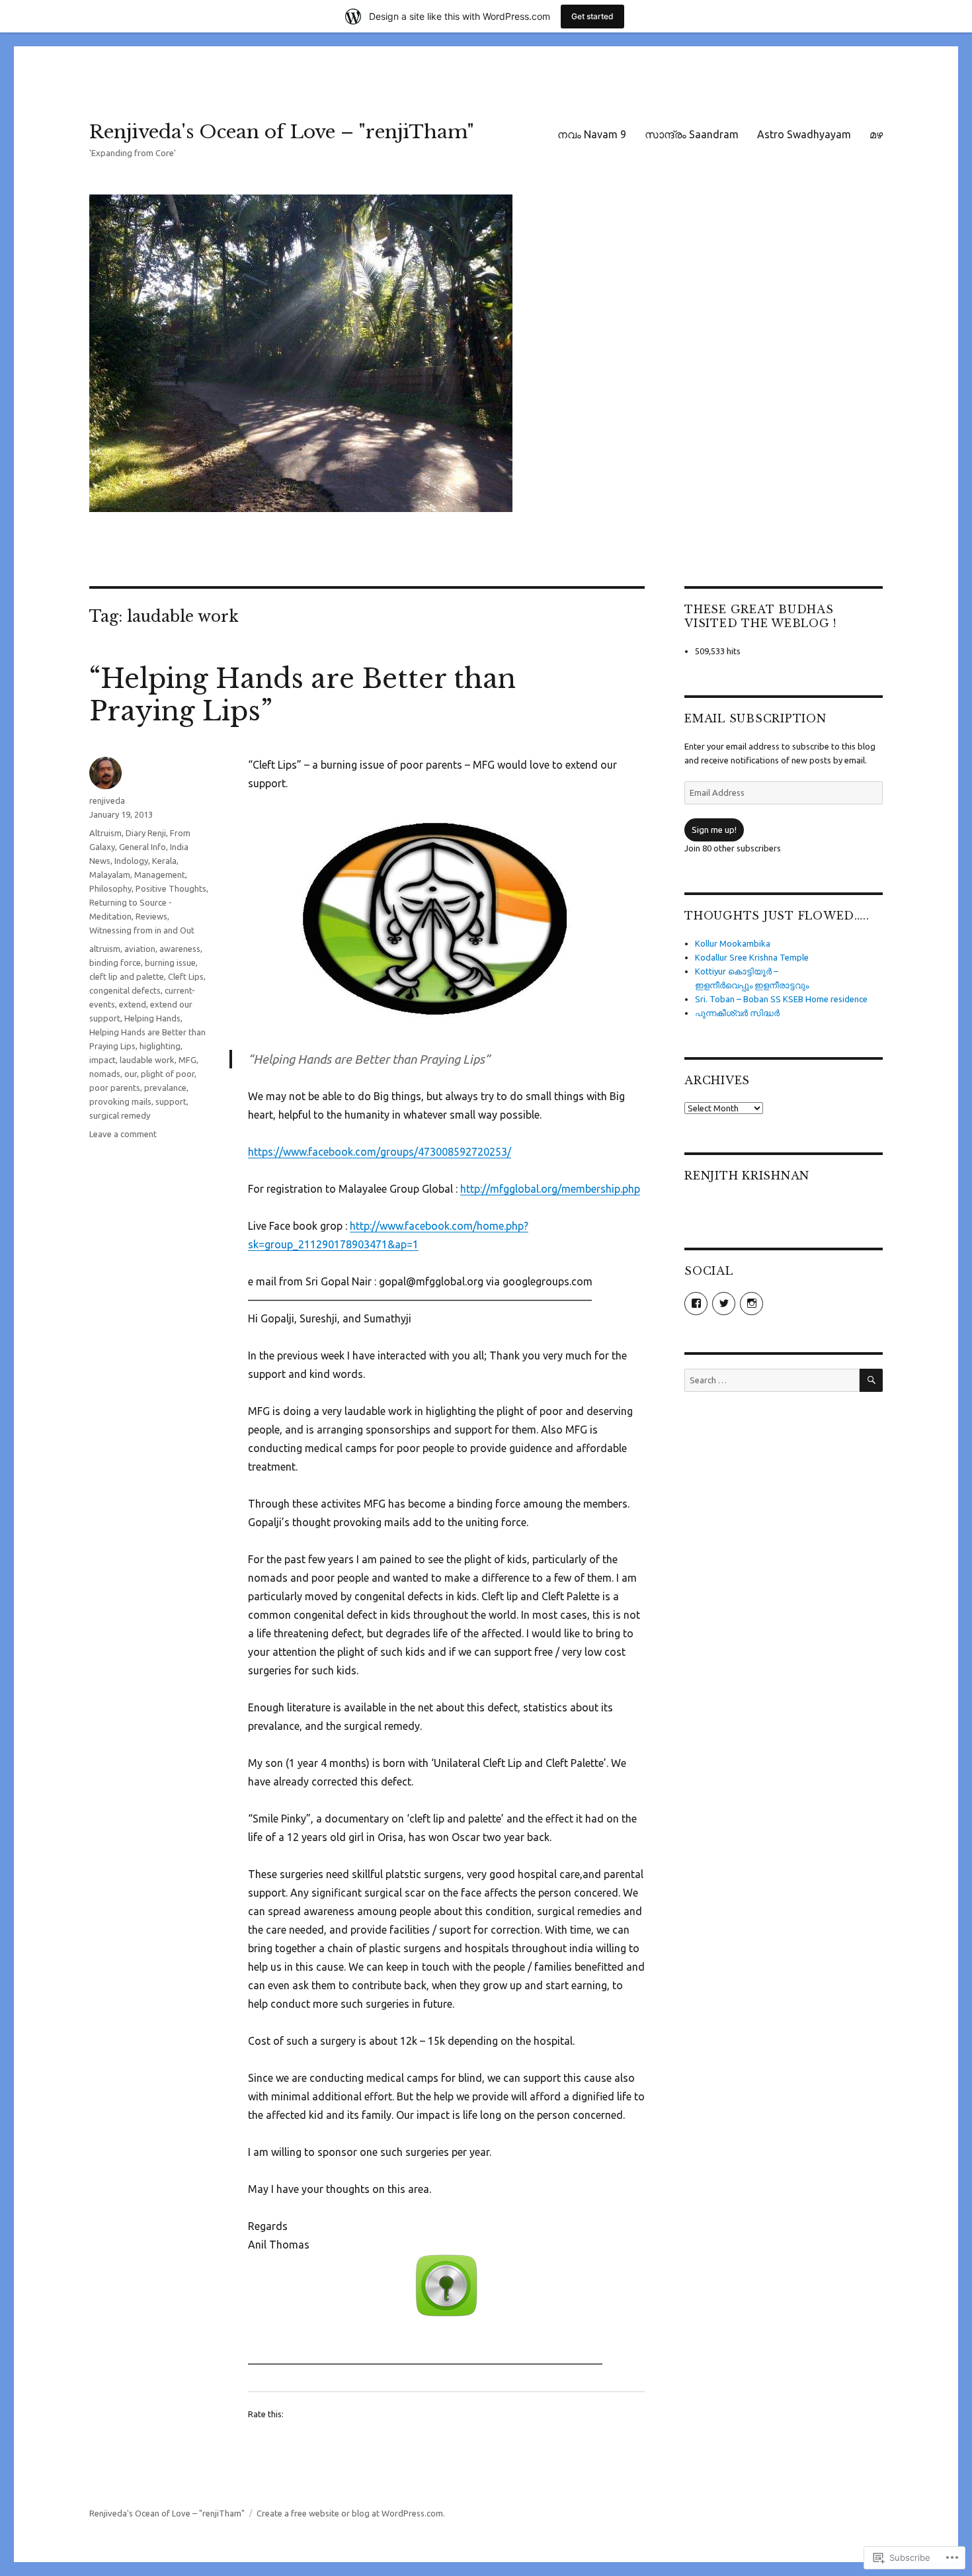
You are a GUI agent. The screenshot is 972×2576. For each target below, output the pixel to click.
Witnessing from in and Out (142, 930)
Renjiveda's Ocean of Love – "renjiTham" (282, 132)
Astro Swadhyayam (804, 134)
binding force (115, 963)
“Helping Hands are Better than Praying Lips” (303, 695)
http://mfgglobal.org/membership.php (550, 1189)
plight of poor (168, 1074)
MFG (187, 1060)
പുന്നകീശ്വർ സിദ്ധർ (737, 1013)
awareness (180, 949)
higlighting (160, 1046)
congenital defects (125, 990)
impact (102, 1060)
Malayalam (110, 875)
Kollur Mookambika (733, 943)
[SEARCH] (871, 1380)
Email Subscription (755, 718)
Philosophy (110, 888)
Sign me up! (714, 830)
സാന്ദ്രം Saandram (692, 134)
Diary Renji (146, 833)
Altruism (105, 833)
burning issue (170, 963)
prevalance (165, 1088)
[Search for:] (772, 1380)
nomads (105, 1074)
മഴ (876, 134)
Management (160, 875)
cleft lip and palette (127, 976)
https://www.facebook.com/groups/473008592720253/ (380, 1152)
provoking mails (120, 1101)
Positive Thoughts (171, 888)
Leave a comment (123, 1134)
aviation (140, 949)
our (131, 1074)
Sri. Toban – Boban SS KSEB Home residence (781, 999)
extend (133, 1004)
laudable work (147, 1060)
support (171, 1101)
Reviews (151, 916)
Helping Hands (152, 1018)
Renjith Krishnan (747, 1176)
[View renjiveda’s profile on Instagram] (751, 1304)
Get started (592, 16)
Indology (131, 861)
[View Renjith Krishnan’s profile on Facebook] (696, 1304)
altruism (105, 949)
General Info (142, 847)
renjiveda (107, 800)
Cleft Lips (186, 976)
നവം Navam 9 (592, 134)
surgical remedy (120, 1115)
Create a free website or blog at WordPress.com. (351, 2513)
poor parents (115, 1088)
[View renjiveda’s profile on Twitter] (724, 1304)
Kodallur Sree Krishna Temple (752, 957)
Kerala (164, 861)
